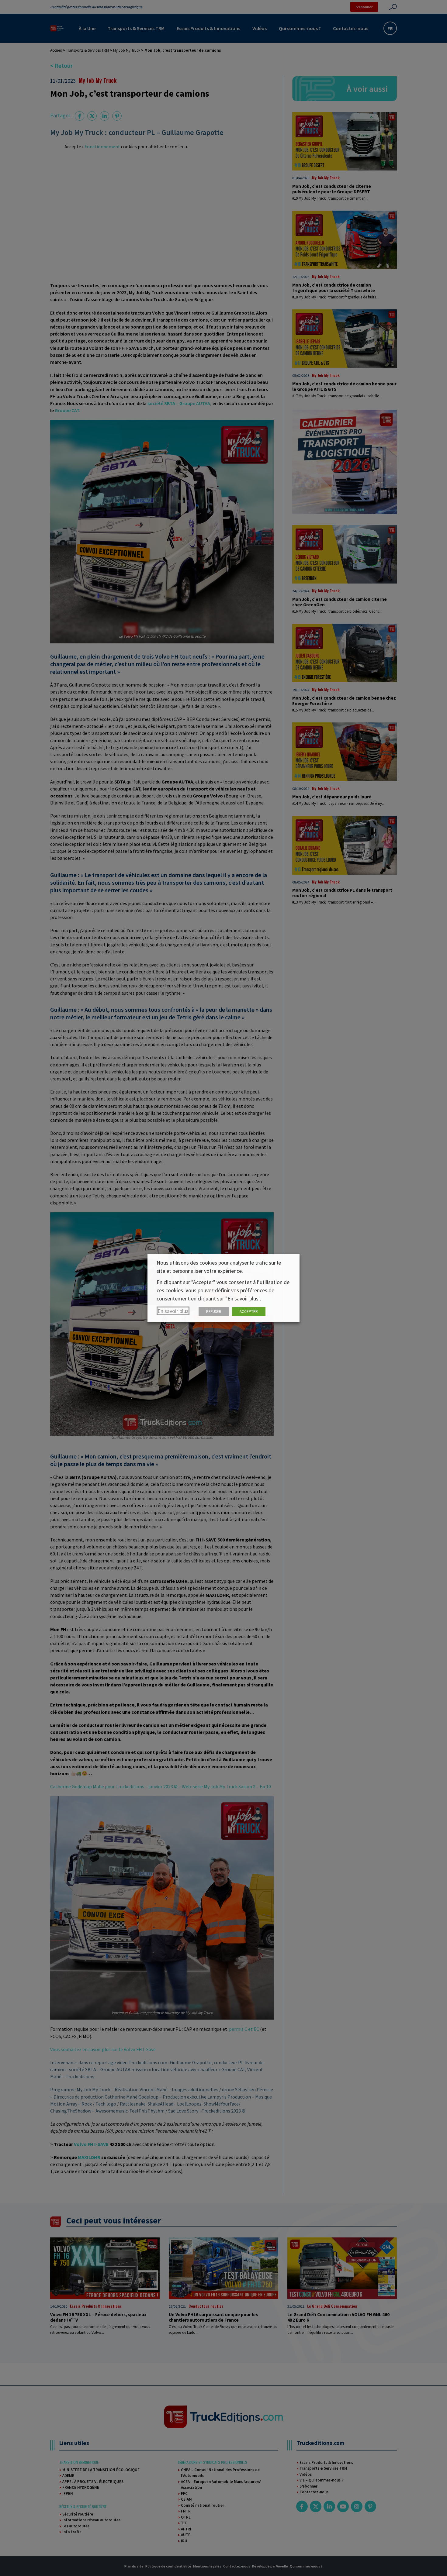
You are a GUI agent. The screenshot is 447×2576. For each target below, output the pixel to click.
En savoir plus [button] (173, 1311)
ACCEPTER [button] (249, 1312)
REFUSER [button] (214, 1312)
